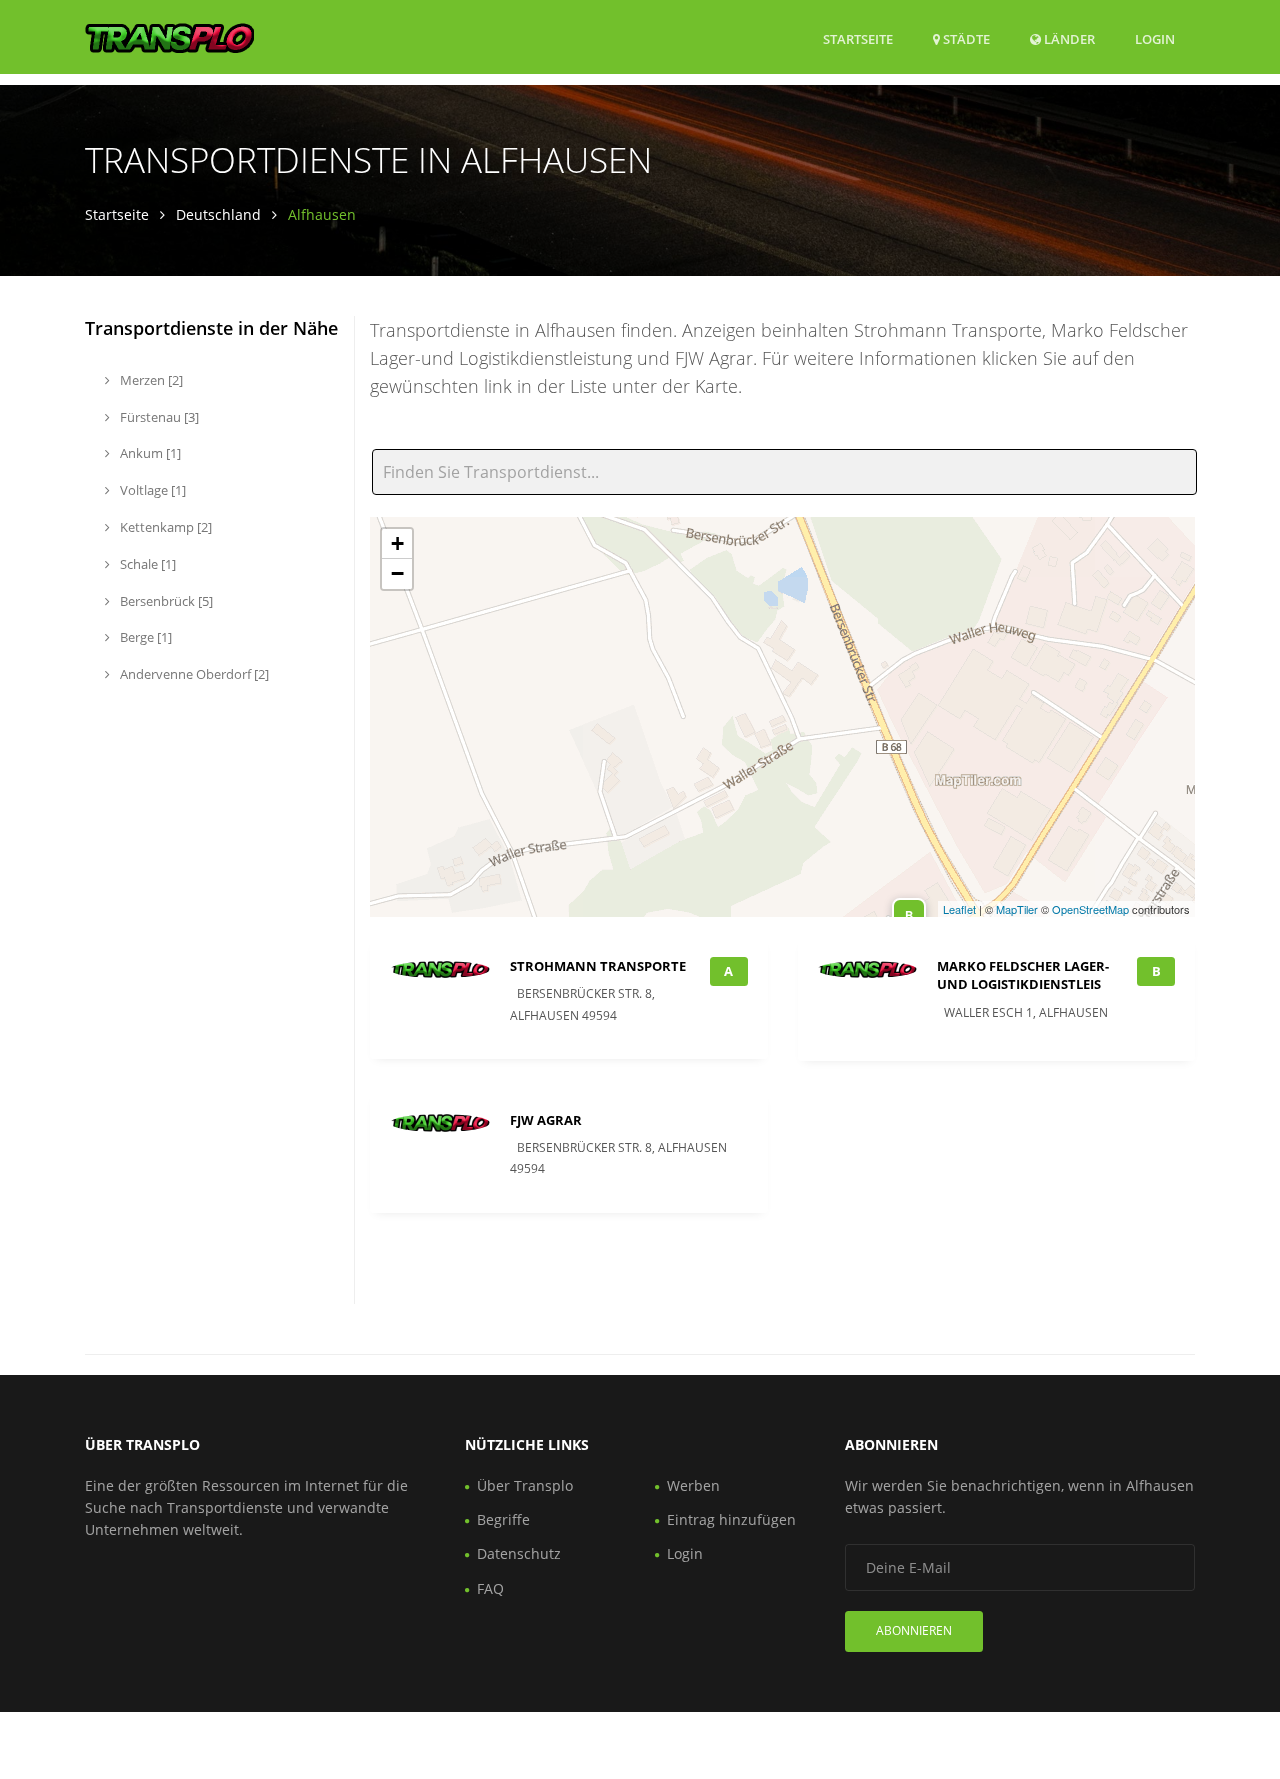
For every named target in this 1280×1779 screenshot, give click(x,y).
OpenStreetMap (1090, 909)
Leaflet (959, 909)
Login (1155, 38)
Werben (693, 1485)
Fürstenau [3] (158, 417)
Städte (965, 39)
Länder (1068, 38)
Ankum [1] (149, 453)
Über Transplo (525, 1485)
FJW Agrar (546, 1120)
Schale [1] (146, 564)
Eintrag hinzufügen (731, 1519)
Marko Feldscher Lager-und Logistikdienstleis (1023, 975)
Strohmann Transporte (598, 966)
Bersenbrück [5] (165, 601)
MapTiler (1017, 909)
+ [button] (397, 543)
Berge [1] (144, 637)
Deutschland (218, 214)
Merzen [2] (150, 380)
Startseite (858, 39)
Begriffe (503, 1519)
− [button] (397, 573)
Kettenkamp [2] (164, 527)
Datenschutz (519, 1553)
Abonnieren (914, 1630)
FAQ (490, 1588)
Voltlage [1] (151, 490)
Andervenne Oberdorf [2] (193, 674)
